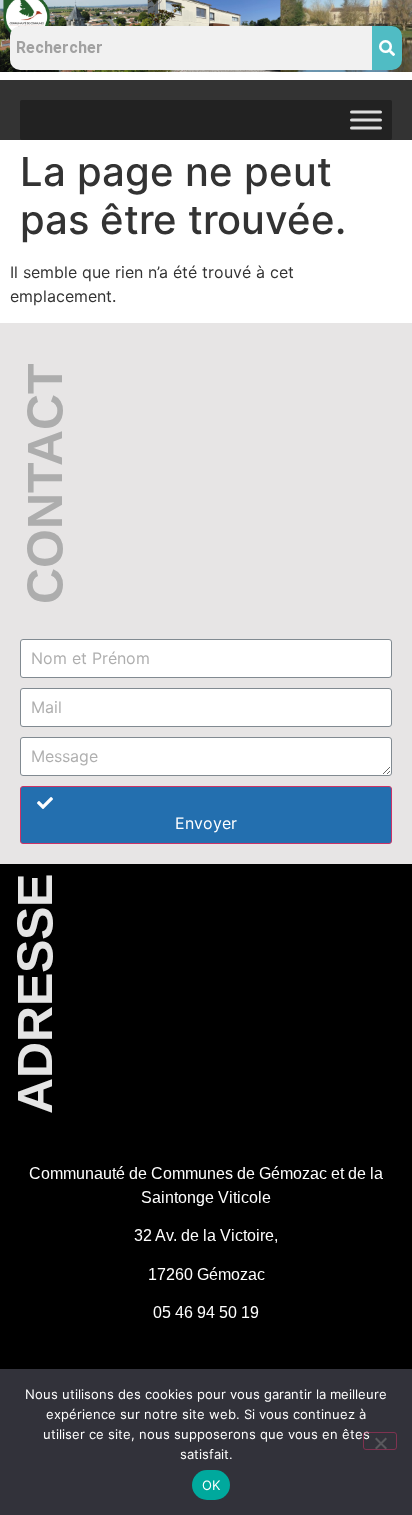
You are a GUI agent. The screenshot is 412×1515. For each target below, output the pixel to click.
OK (211, 1485)
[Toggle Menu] (366, 120)
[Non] (380, 1441)
